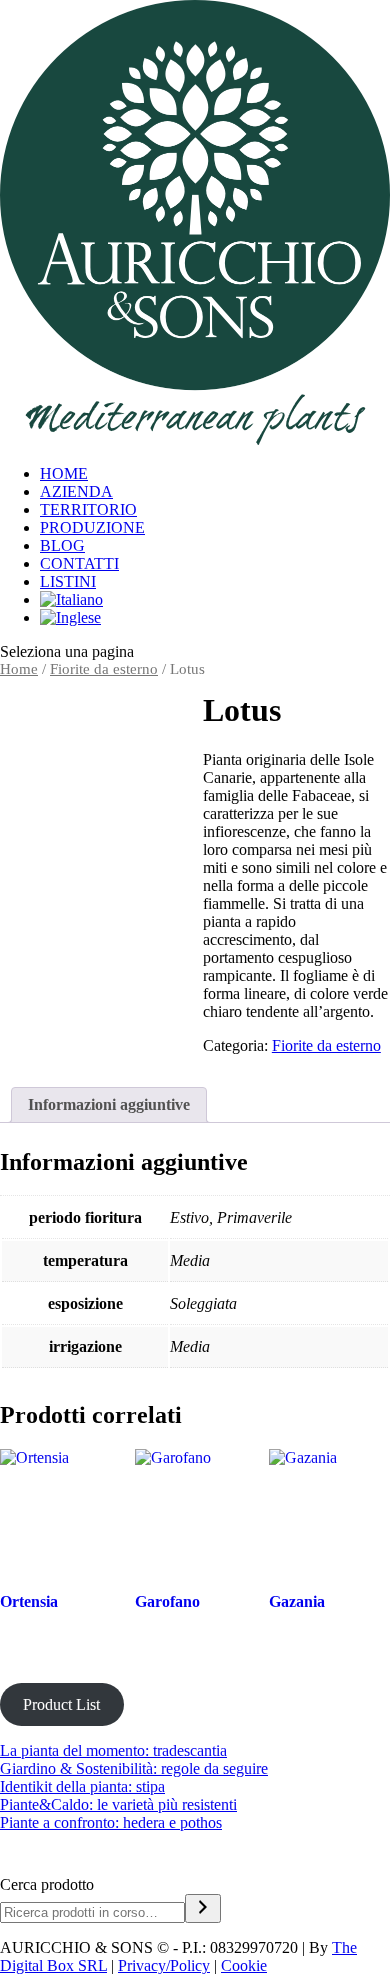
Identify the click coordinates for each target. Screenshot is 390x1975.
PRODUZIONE (92, 527)
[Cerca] (203, 1908)
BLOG (62, 545)
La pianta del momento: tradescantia (113, 1750)
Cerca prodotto (47, 1884)
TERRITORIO (88, 509)
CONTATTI (79, 563)
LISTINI (68, 581)
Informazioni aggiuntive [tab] (109, 1104)
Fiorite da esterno (104, 669)
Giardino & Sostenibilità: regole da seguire (134, 1768)
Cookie (244, 1965)
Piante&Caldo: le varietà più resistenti (118, 1804)
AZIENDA (76, 491)
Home (19, 669)
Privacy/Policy (164, 1965)
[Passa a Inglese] (215, 618)
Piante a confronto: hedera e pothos (111, 1822)
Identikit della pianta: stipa (82, 1786)
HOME (64, 473)
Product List (61, 1704)
